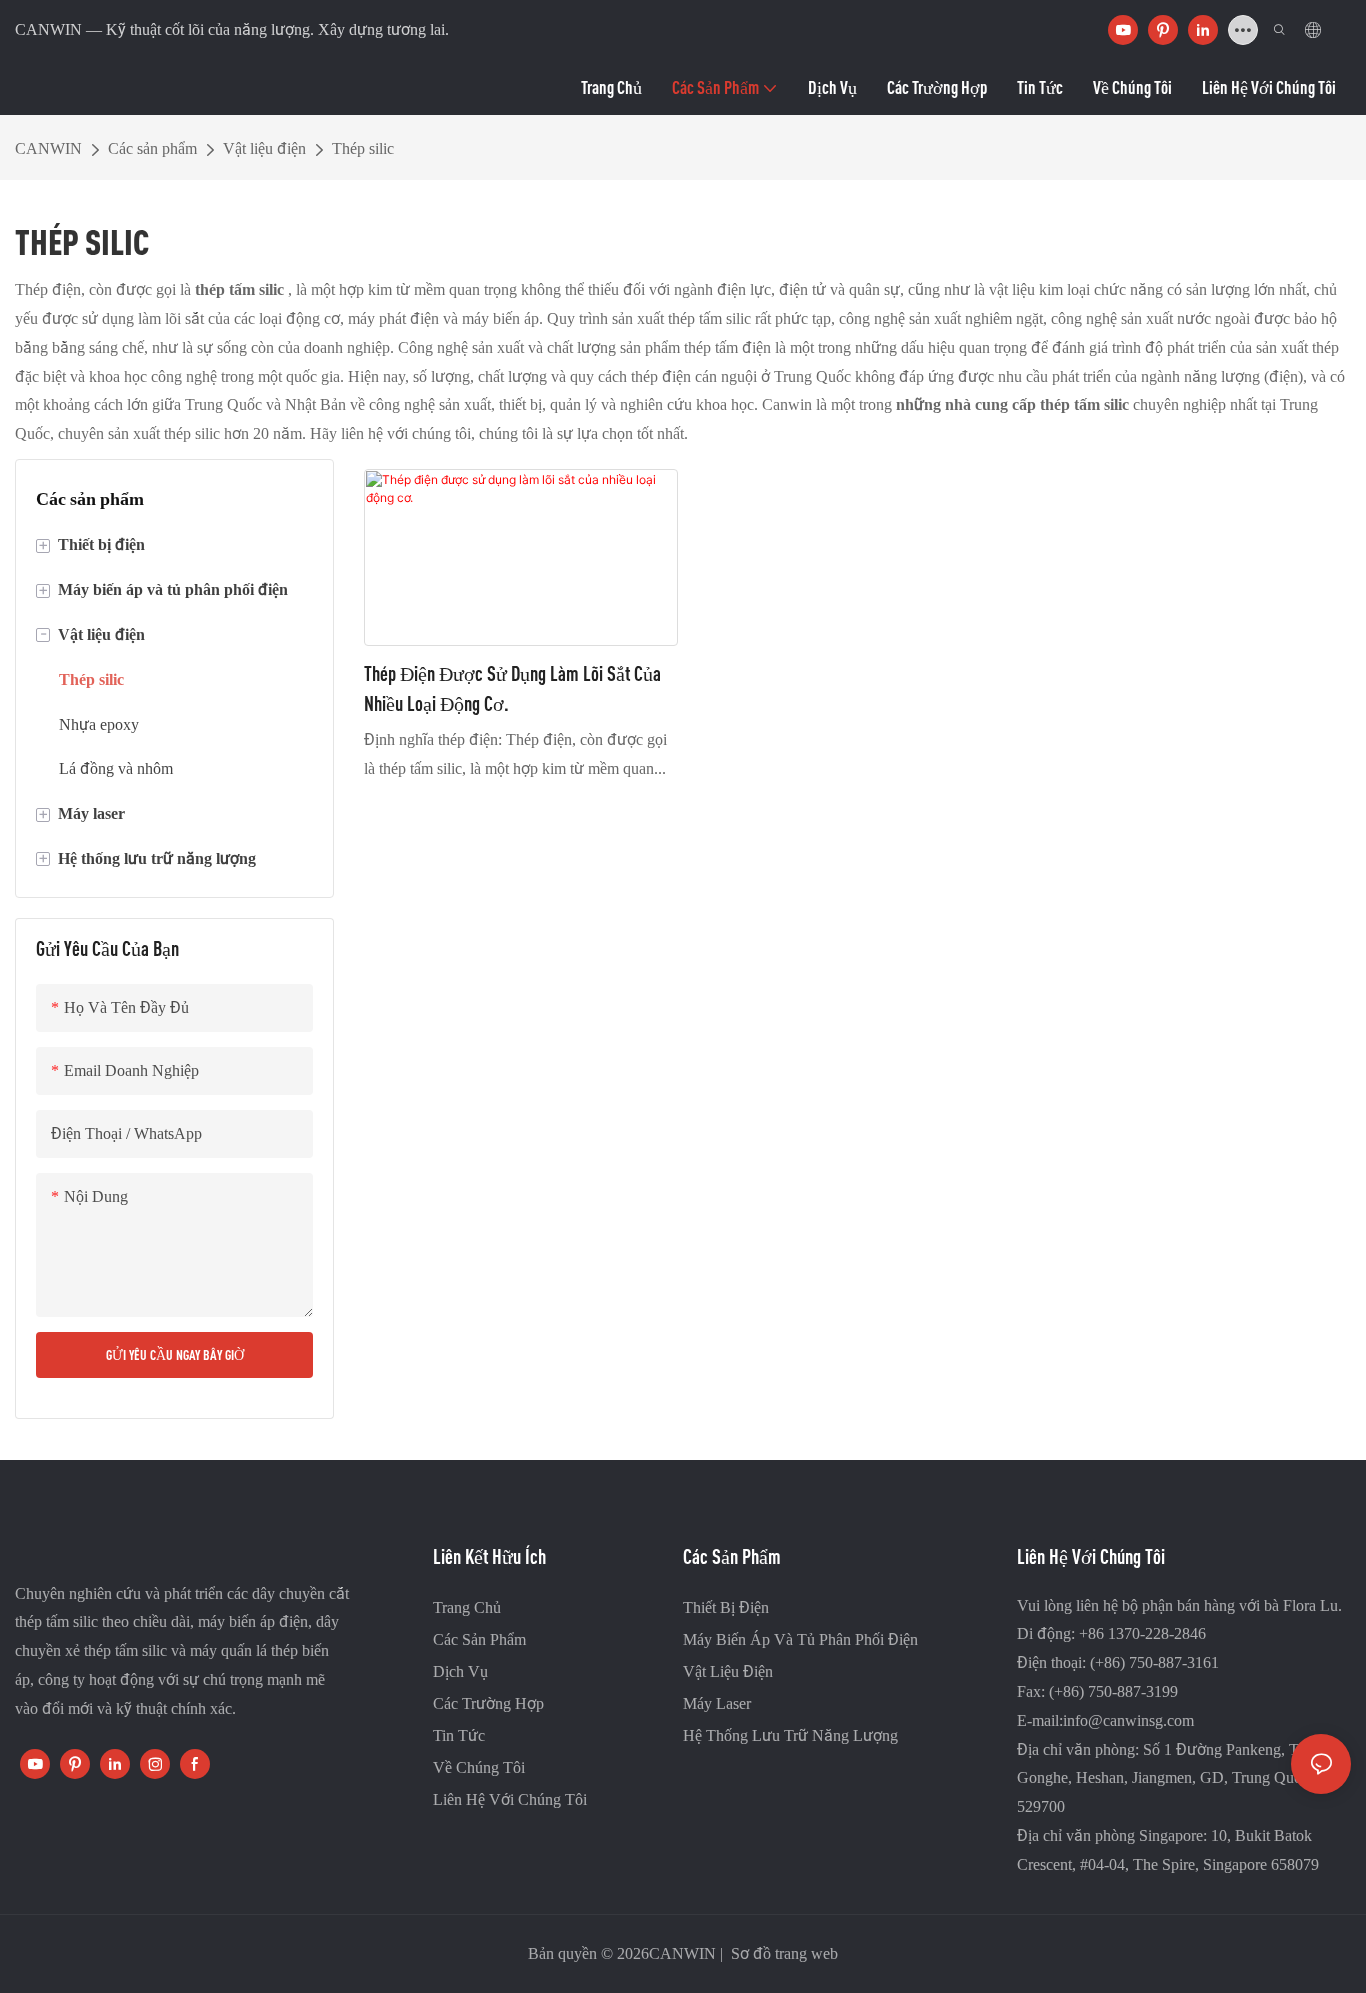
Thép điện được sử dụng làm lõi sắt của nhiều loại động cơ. (512, 688)
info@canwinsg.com (1128, 1720)
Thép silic (363, 148)
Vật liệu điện (264, 148)
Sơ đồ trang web (782, 1953)
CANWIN (48, 148)
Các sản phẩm (152, 148)
